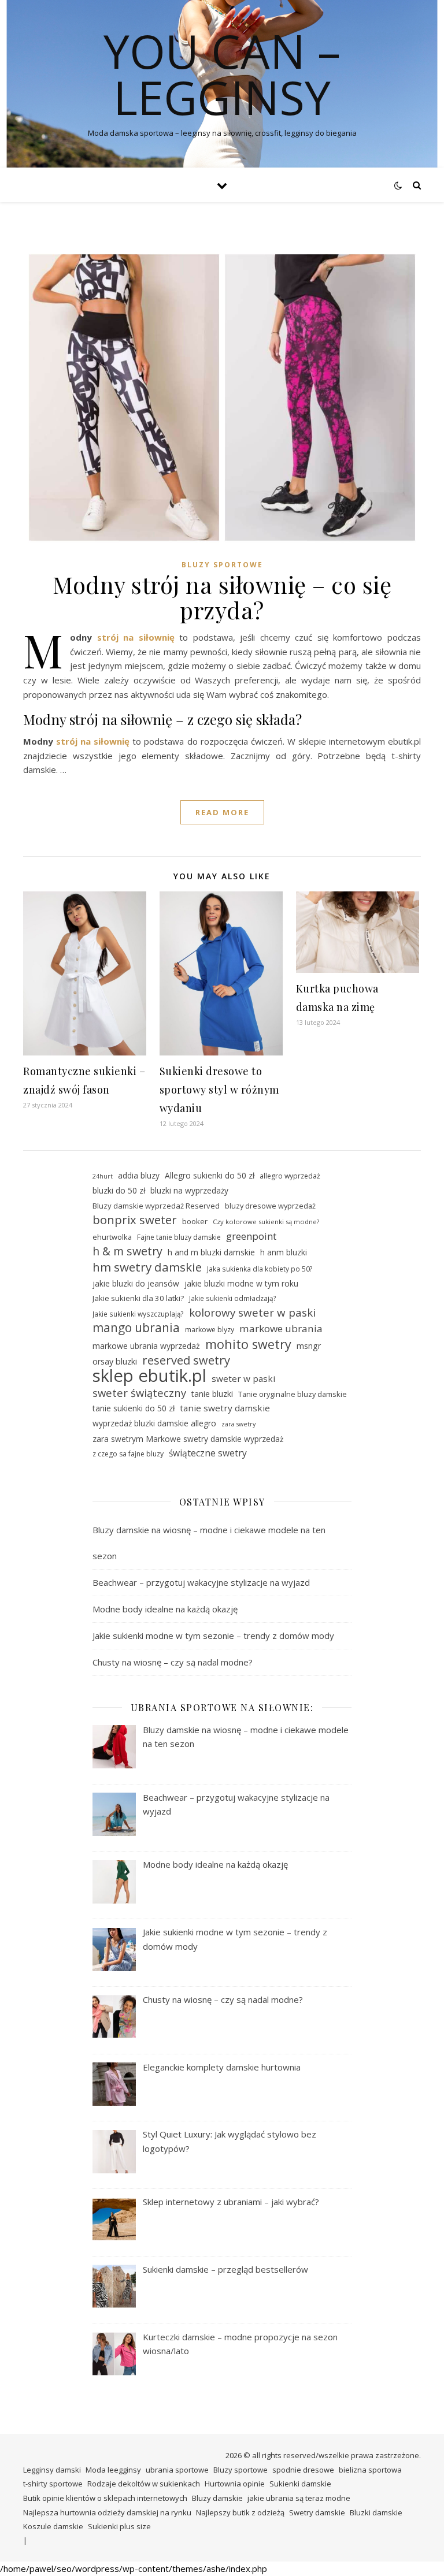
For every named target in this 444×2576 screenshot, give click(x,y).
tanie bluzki (212, 1394)
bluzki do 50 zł (119, 1190)
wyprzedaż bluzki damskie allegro (154, 1423)
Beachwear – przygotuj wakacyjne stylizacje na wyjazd (201, 1582)
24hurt (103, 1176)
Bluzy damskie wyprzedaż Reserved (156, 1206)
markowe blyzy (210, 1330)
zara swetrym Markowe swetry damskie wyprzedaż (188, 1439)
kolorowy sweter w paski (252, 1313)
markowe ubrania (281, 1328)
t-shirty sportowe (53, 2484)
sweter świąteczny (139, 1393)
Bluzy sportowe (222, 565)
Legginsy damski (52, 2470)
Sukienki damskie (300, 2484)
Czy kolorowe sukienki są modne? (266, 1222)
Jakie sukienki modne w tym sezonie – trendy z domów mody (213, 1635)
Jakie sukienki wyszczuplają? (138, 1314)
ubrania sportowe (177, 2470)
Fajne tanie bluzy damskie (179, 1237)
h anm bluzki (284, 1252)
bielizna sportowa (370, 2470)
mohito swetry (248, 1345)
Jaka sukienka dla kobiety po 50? (260, 1269)
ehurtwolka (112, 1237)
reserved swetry (186, 1361)
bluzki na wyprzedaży (189, 1190)
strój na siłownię (136, 637)
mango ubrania (136, 1328)
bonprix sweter (135, 1220)
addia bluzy (139, 1175)
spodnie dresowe (303, 2470)
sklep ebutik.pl (149, 1376)
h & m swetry (127, 1252)
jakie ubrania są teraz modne (299, 2498)
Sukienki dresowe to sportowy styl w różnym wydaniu (219, 1090)
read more (222, 812)
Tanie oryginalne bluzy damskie (293, 1394)
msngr (309, 1346)
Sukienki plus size (119, 2526)
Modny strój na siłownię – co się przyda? (222, 597)
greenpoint (251, 1236)
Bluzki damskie (376, 2512)
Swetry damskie (317, 2512)
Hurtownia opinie (235, 2484)
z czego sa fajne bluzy (128, 1454)
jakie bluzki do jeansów (136, 1283)
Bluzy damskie (217, 2498)
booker (195, 1221)
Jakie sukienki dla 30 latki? (138, 1298)
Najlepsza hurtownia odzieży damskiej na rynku (107, 2512)
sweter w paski (243, 1378)
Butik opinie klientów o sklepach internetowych (105, 2498)
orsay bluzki (115, 1361)
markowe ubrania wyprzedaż (146, 1346)
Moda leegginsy (113, 2470)
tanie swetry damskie (225, 1408)
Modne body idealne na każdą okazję (165, 1609)
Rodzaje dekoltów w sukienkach (144, 2484)
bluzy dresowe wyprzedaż (270, 1206)
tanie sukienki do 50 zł (134, 1408)
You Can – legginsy (222, 74)
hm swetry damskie (147, 1267)
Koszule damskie (53, 2526)
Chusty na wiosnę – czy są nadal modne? (173, 1662)
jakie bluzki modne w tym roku (241, 1283)
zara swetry (238, 1424)
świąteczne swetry (208, 1453)
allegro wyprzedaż (290, 1176)
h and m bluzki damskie (211, 1252)
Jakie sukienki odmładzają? (233, 1298)
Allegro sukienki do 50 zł (210, 1175)
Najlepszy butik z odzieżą (240, 2512)
